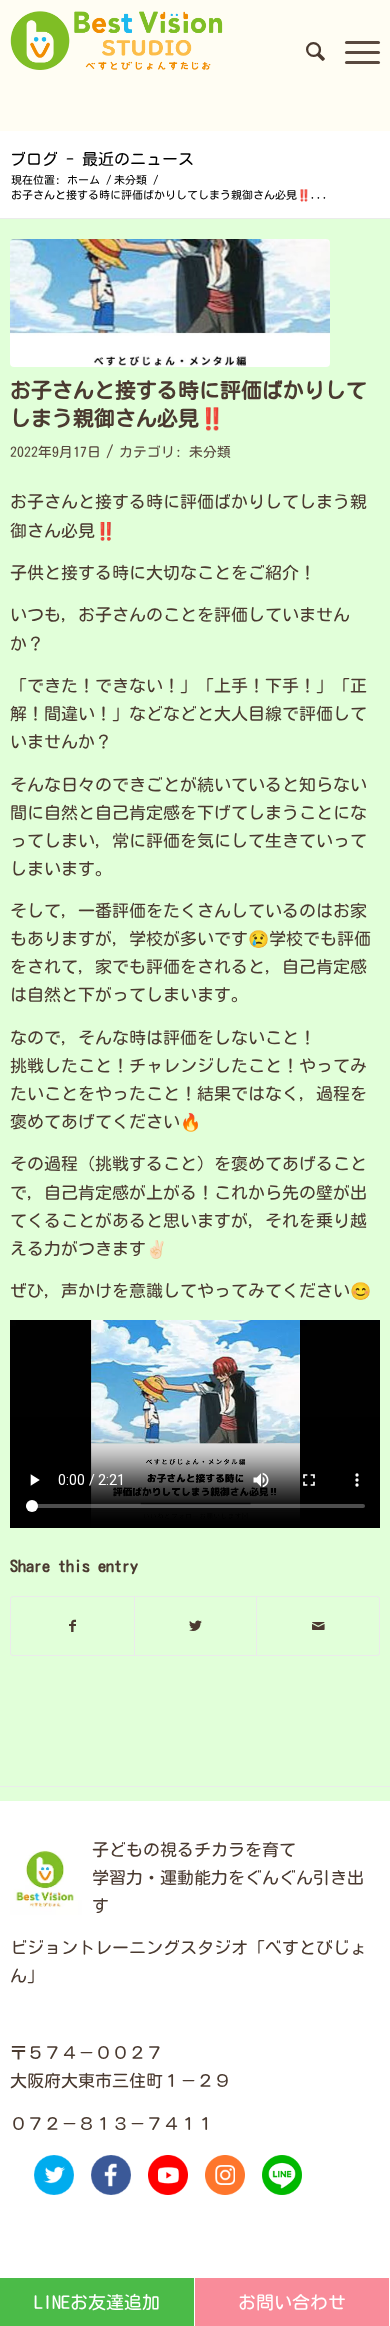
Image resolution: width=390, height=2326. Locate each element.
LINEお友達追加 (97, 2302)
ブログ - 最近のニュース (102, 159)
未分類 (210, 452)
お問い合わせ (292, 2302)
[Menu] (352, 51)
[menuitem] (305, 51)
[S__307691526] (170, 303)
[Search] (305, 51)
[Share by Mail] (318, 1626)
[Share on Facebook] (72, 1626)
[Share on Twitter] (196, 1626)
